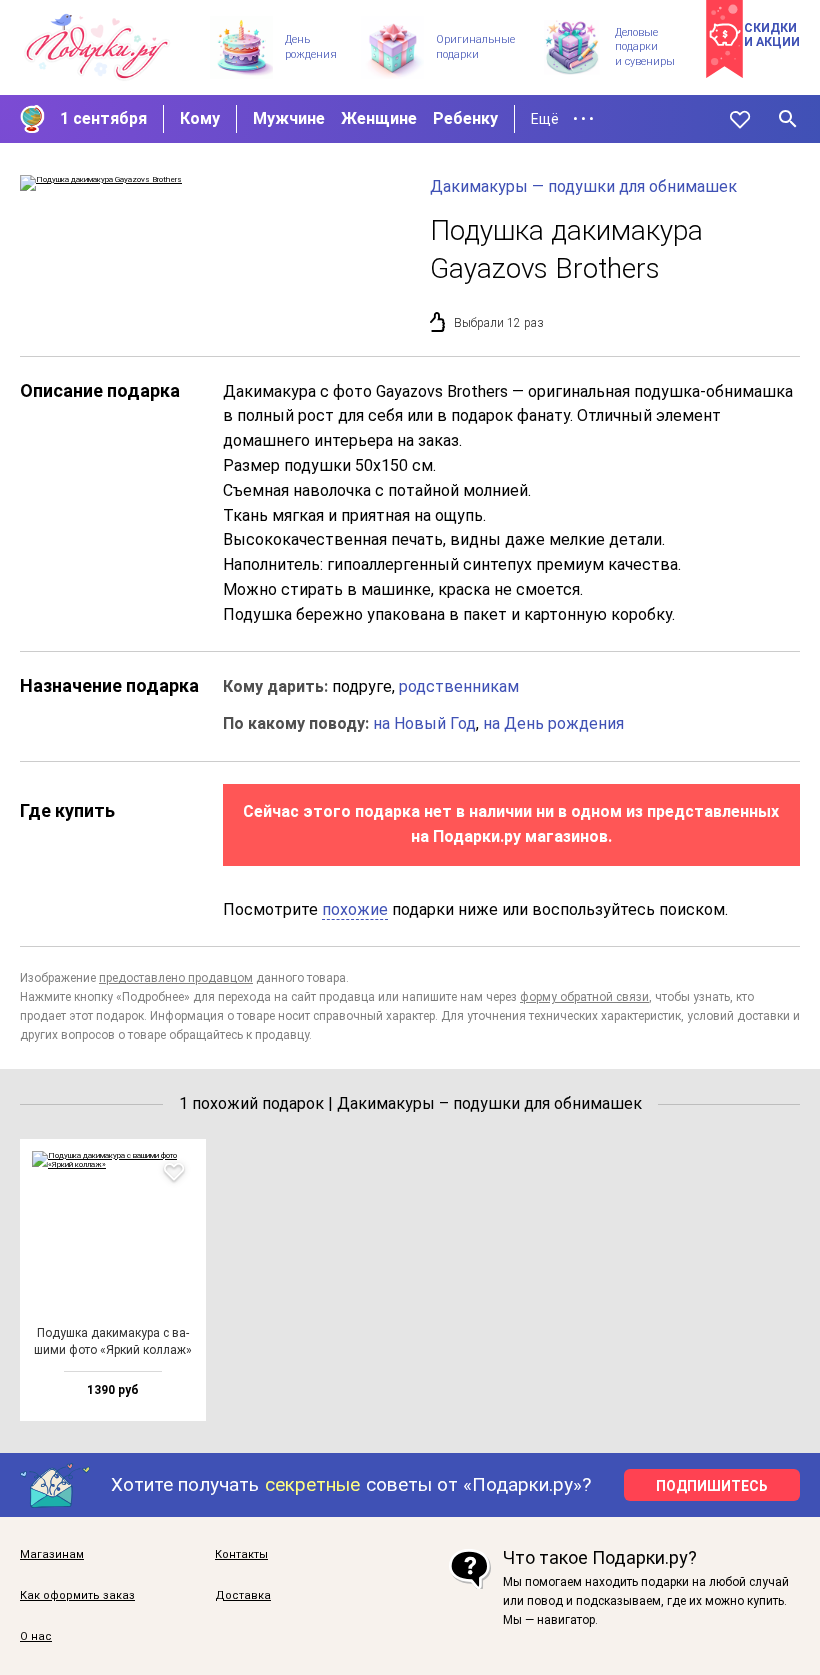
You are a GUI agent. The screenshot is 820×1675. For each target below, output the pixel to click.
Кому (200, 118)
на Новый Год (424, 723)
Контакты (241, 1555)
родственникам (459, 686)
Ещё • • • (562, 119)
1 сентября (103, 118)
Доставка (243, 1596)
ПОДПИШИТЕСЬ (712, 1486)
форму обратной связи (584, 997)
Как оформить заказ (77, 1596)
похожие (355, 909)
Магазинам (52, 1555)
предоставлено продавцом (176, 978)
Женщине (379, 118)
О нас (36, 1637)
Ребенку (465, 118)
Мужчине (289, 118)
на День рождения (553, 723)
